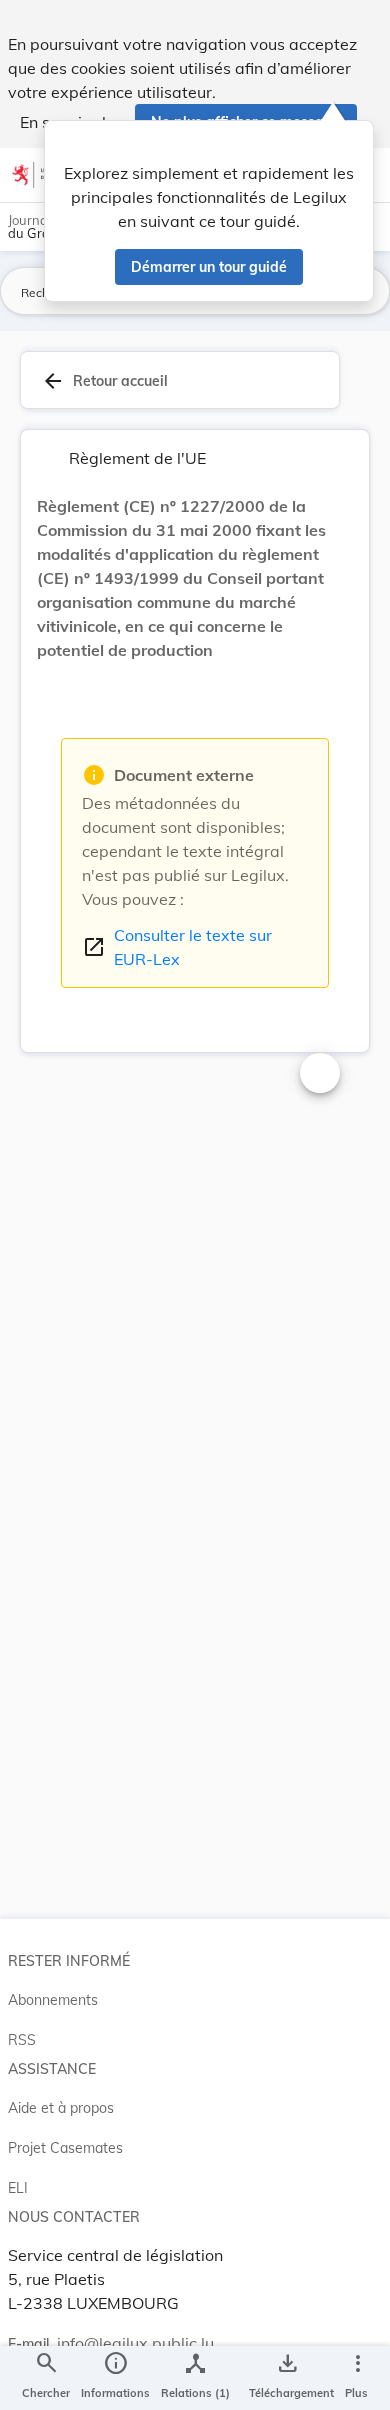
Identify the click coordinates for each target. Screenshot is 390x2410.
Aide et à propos (61, 2108)
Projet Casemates (65, 2148)
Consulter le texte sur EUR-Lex (177, 947)
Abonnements (53, 2000)
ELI (18, 2188)
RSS (22, 2040)
